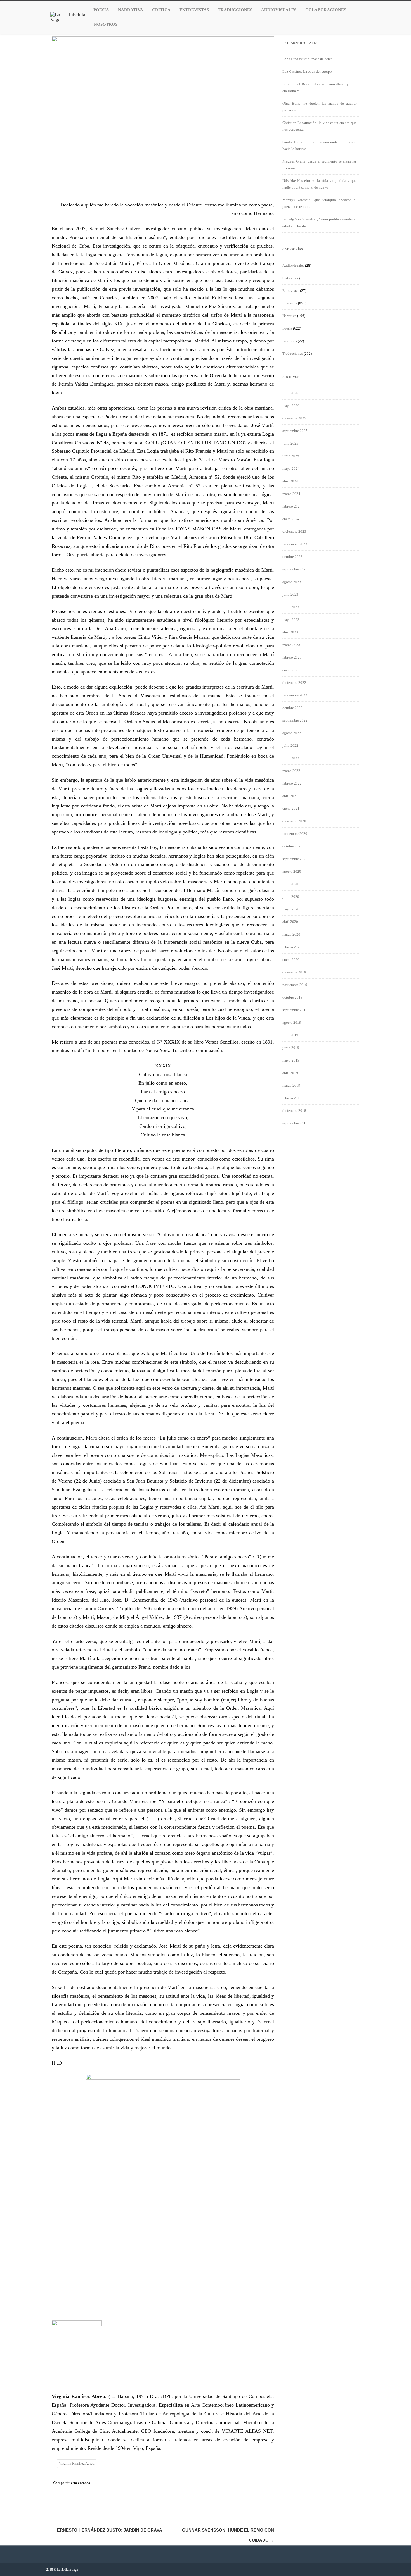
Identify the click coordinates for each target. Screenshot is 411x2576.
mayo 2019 (291, 1060)
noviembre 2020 (295, 834)
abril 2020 (290, 922)
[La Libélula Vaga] (68, 20)
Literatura (290, 303)
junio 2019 (291, 1048)
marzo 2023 (291, 645)
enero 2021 (291, 808)
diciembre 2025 (294, 418)
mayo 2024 (291, 469)
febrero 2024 (292, 506)
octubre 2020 (292, 846)
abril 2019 (290, 1073)
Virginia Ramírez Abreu (77, 2463)
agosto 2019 (292, 1022)
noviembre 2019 (295, 985)
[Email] (268, 2483)
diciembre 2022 (294, 683)
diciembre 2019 (294, 972)
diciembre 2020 (294, 821)
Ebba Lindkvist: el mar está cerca (307, 59)
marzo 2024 (291, 494)
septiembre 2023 (295, 569)
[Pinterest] (246, 2483)
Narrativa (131, 10)
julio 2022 (290, 745)
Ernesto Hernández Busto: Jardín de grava (107, 2530)
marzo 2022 (291, 771)
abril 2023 (290, 632)
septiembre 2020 (295, 859)
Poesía (101, 10)
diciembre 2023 (294, 531)
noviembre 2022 (295, 695)
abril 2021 (290, 796)
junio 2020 (291, 897)
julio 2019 (290, 1035)
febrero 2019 (292, 1098)
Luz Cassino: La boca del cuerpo (307, 71)
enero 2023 (291, 670)
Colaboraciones (326, 10)
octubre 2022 (292, 708)
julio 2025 (290, 443)
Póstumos (290, 341)
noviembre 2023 (295, 544)
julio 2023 (290, 594)
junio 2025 (291, 456)
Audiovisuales (279, 10)
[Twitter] (235, 2483)
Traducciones (235, 10)
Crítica (161, 10)
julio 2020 (290, 884)
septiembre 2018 (295, 1123)
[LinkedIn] (257, 2483)
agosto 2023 (292, 582)
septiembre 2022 (295, 720)
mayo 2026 (291, 406)
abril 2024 (290, 481)
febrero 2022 (292, 783)
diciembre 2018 (294, 1111)
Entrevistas (194, 10)
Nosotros (106, 24)
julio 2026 (290, 393)
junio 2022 (291, 758)
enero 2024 (291, 519)
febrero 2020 (292, 947)
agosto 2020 (292, 871)
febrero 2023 (292, 657)
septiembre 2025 (295, 431)
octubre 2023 (292, 557)
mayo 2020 (291, 909)
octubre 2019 (292, 997)
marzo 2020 (291, 934)
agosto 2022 (292, 733)
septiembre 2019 (295, 1010)
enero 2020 (291, 960)
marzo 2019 (291, 1085)
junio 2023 (291, 607)
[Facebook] (224, 2483)
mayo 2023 (291, 620)
